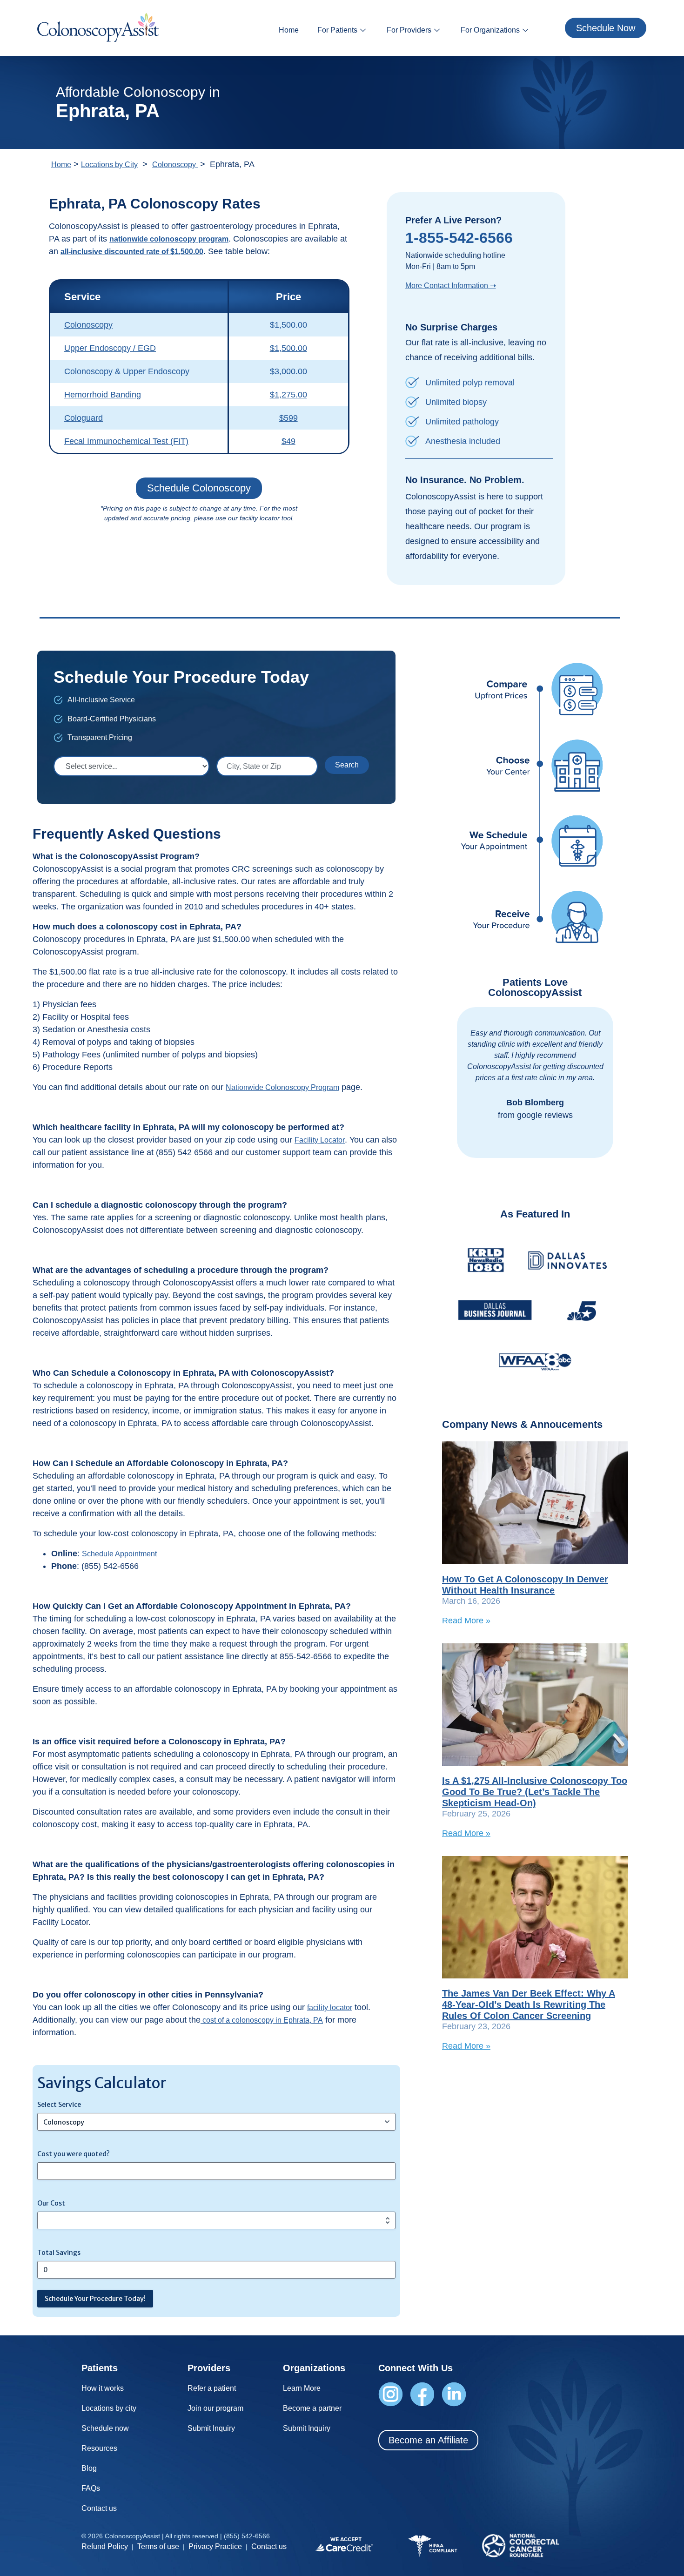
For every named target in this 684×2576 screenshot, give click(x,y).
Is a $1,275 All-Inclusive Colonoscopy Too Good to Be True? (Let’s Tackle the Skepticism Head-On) (535, 1792)
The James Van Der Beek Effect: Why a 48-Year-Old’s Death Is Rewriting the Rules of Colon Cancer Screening (529, 2004)
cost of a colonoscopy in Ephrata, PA (262, 2020)
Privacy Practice (215, 2546)
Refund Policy (105, 2546)
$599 (288, 418)
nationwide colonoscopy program (169, 239)
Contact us (99, 2508)
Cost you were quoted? (74, 2154)
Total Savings (59, 2253)
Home (289, 30)
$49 (288, 441)
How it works (103, 2388)
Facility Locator (320, 1140)
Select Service (59, 2105)
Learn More (302, 2388)
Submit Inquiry (211, 2428)
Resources (99, 2448)
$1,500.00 (288, 348)
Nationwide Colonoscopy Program (282, 1087)
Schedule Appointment (119, 1554)
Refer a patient (212, 2388)
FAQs (91, 2488)
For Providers (409, 30)
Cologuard (84, 418)
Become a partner (312, 2408)
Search (347, 765)
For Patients (337, 30)
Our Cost (51, 2203)
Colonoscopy (175, 165)
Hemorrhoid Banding (103, 395)
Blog (89, 2468)
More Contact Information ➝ (451, 286)
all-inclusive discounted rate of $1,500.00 (132, 252)
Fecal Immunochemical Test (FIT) (126, 441)
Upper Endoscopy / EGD (110, 348)
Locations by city (109, 2408)
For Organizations (490, 30)
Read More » (466, 1621)
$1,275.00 (288, 395)
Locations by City (109, 165)
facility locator (330, 2008)
